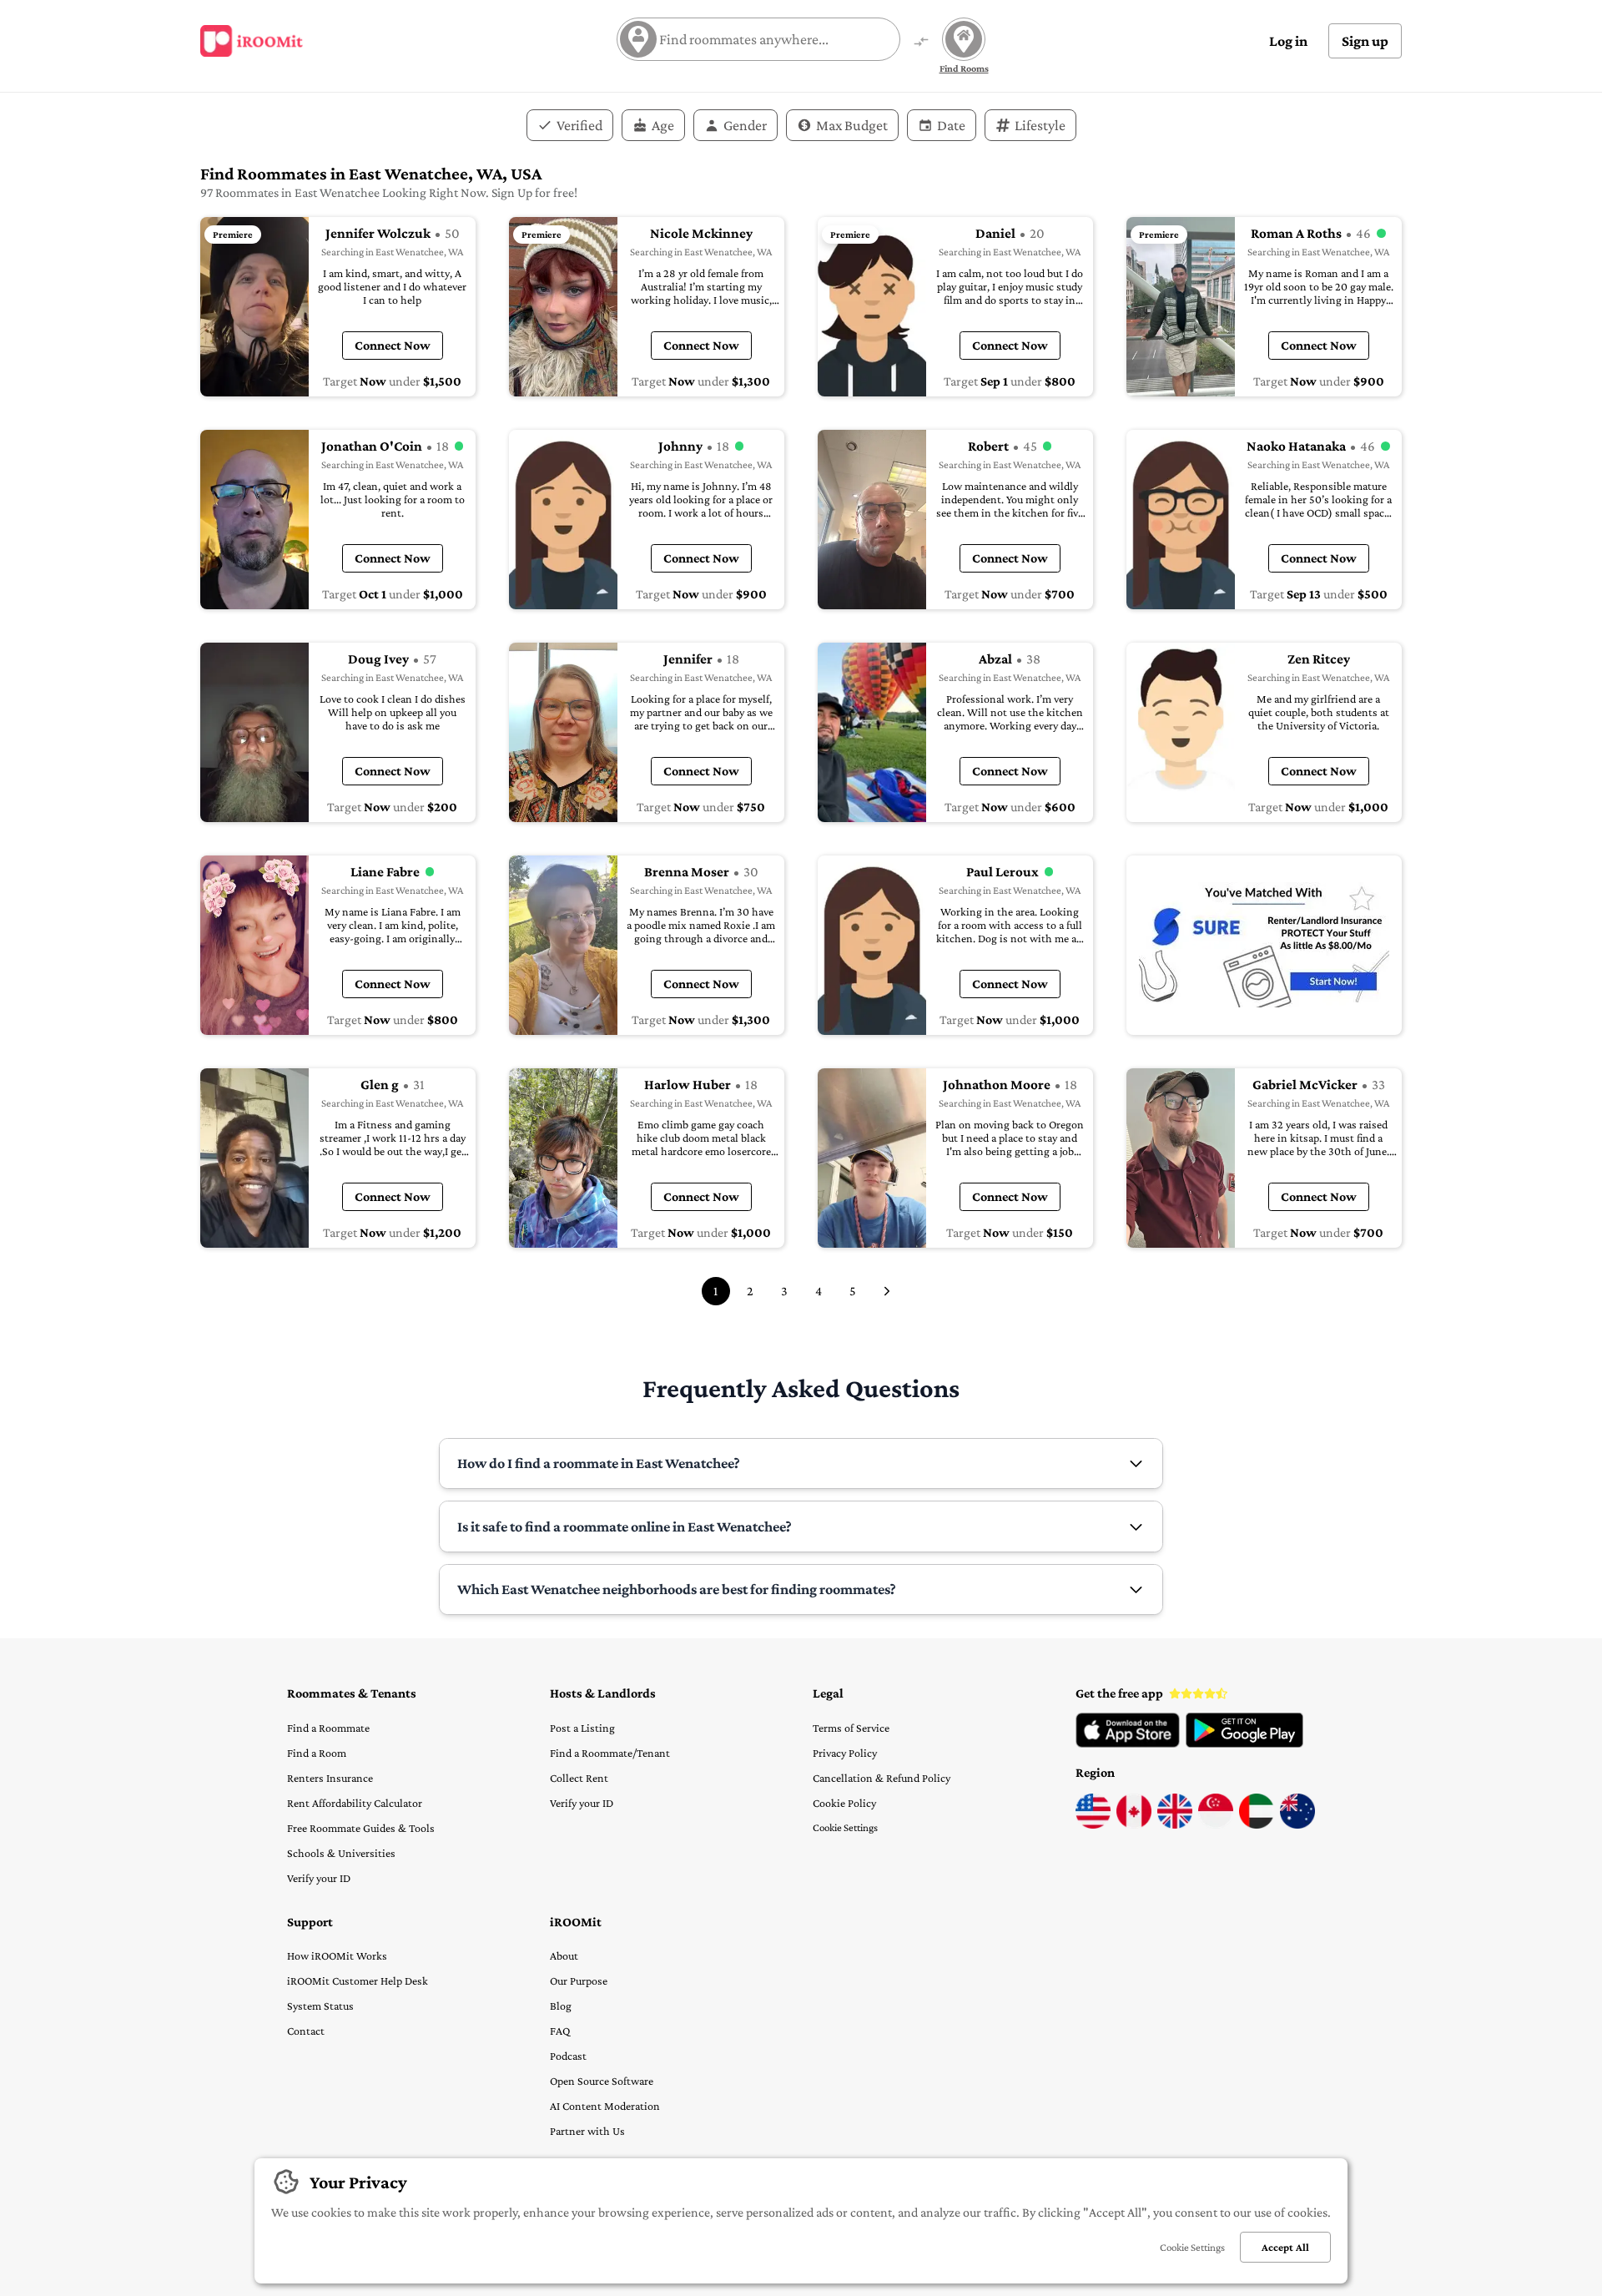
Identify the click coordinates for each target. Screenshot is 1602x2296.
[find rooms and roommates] (921, 43)
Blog (561, 2006)
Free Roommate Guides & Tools (361, 1828)
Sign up (1365, 41)
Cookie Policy (844, 1803)
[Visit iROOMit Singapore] (1216, 1824)
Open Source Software (602, 2081)
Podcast (568, 2056)
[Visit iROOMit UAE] (1257, 1824)
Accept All (1285, 2247)
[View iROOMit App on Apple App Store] (1128, 1743)
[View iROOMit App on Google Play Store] (1244, 1743)
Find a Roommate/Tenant (610, 1753)
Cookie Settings (845, 1827)
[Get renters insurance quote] (1264, 945)
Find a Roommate (328, 1728)
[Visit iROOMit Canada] (1134, 1824)
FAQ (560, 2031)
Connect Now (393, 345)
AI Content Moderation (605, 2106)
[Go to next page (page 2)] (887, 1291)
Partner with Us (587, 2131)
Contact (306, 2031)
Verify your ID (319, 1878)
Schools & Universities (341, 1853)
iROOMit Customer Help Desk (358, 1981)
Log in (1288, 41)
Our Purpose (579, 1981)
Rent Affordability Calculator (355, 1803)
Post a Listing (582, 1728)
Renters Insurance (330, 1778)
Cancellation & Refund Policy (882, 1778)
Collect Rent (579, 1778)
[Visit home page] (252, 41)
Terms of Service (851, 1728)
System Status (320, 2006)
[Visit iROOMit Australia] (1297, 1824)
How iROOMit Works (337, 1955)
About (564, 1955)
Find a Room (317, 1753)
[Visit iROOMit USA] (1093, 1824)
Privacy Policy (845, 1753)
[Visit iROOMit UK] (1175, 1824)
